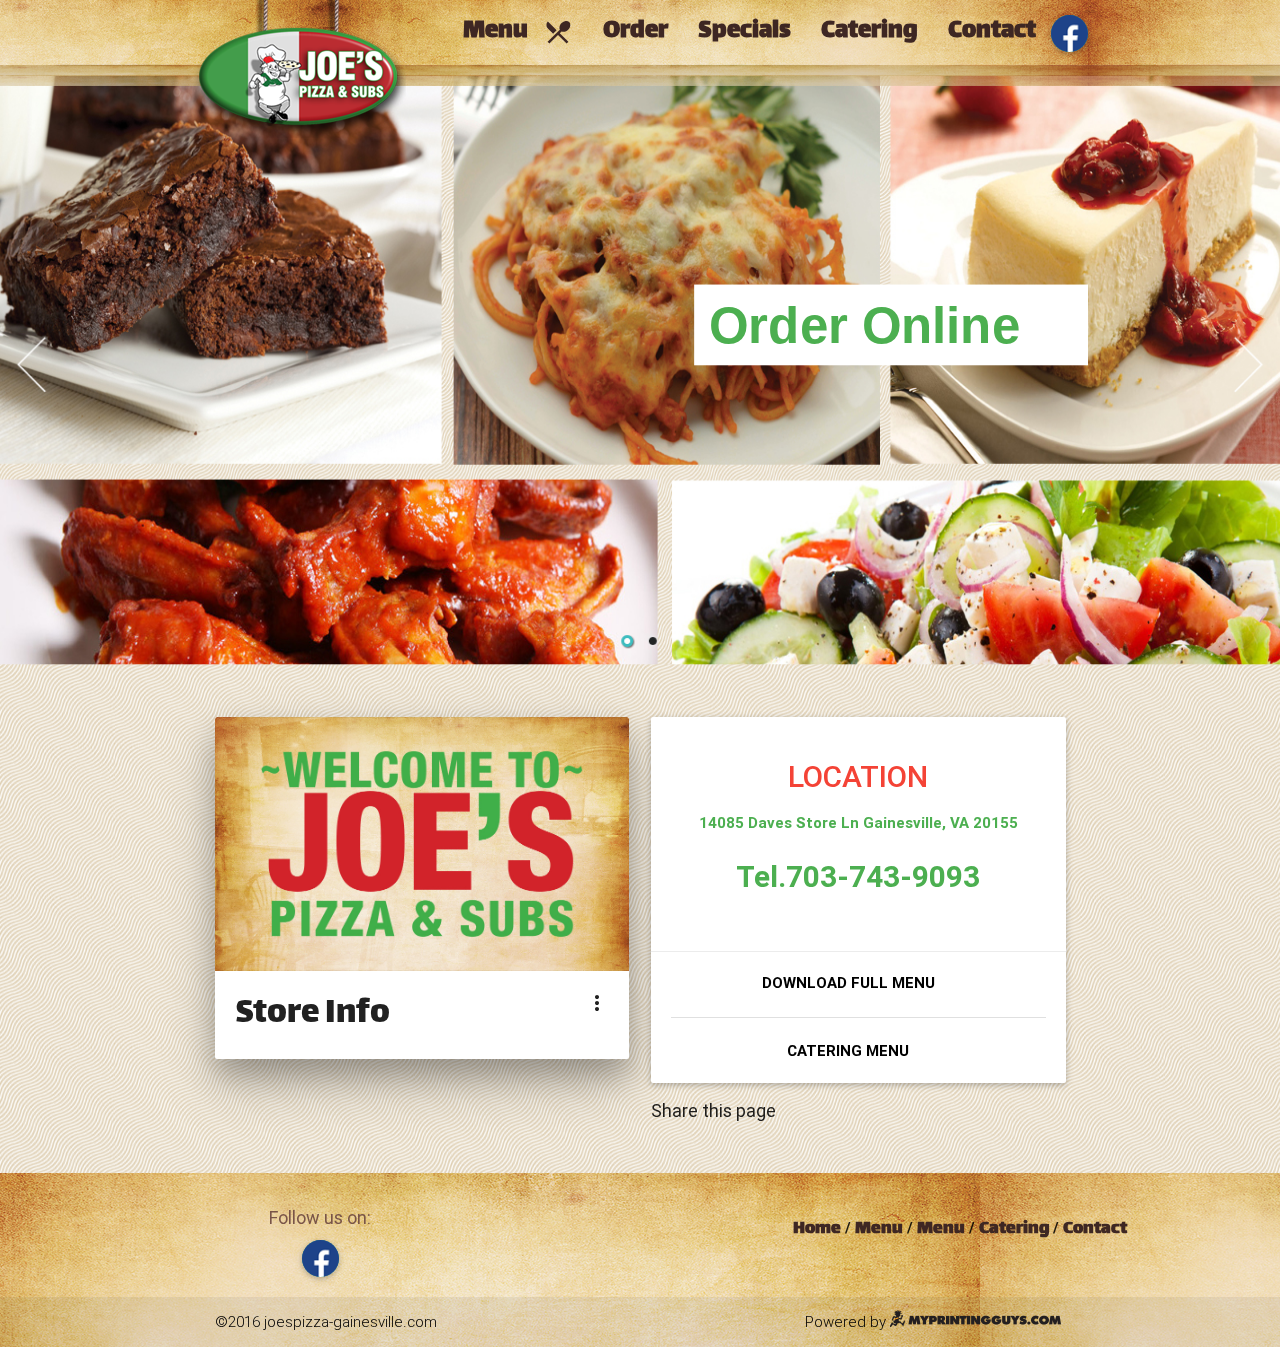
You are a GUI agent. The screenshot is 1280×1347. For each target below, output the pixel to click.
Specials (744, 32)
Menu (518, 32)
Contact (992, 32)
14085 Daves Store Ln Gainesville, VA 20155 (858, 822)
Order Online (864, 324)
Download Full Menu (848, 982)
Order (635, 32)
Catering (869, 32)
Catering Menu (848, 1050)
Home (817, 1229)
